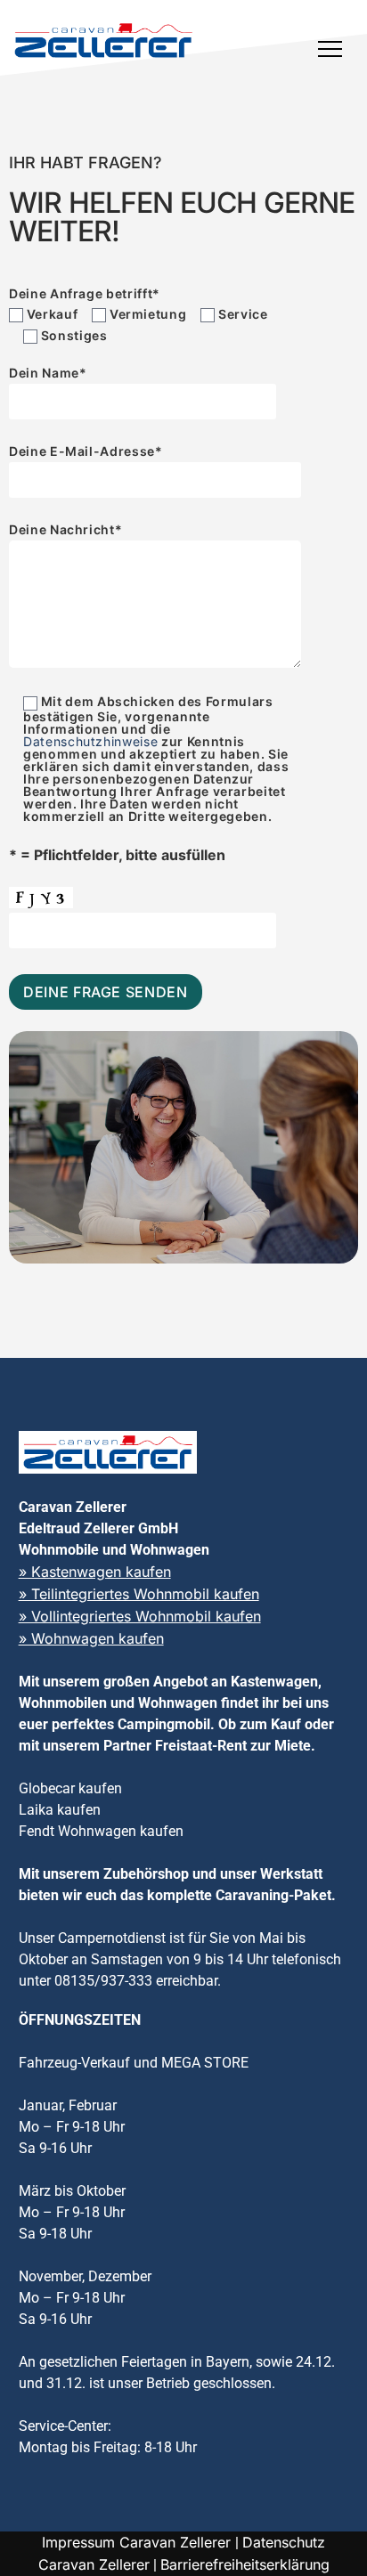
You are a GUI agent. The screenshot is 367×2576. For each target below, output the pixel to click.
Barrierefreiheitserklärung (245, 2564)
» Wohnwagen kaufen (91, 1638)
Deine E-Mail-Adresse (86, 452)
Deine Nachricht (65, 530)
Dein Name (48, 374)
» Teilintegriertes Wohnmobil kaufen (139, 1594)
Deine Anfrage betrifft (85, 294)
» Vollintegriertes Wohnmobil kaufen (140, 1616)
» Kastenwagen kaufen (95, 1572)
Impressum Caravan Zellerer (139, 2542)
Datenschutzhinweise (90, 741)
